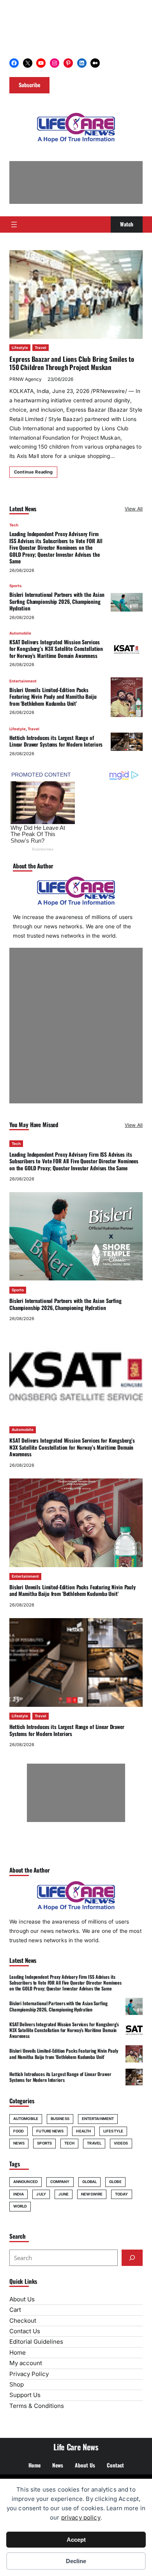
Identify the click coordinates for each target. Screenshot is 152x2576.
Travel (41, 348)
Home (18, 2352)
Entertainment (23, 681)
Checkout (23, 2321)
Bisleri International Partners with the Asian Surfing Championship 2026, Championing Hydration (57, 601)
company (60, 2182)
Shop (17, 2384)
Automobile (20, 633)
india (19, 2194)
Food (19, 2131)
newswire (92, 2194)
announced (26, 2182)
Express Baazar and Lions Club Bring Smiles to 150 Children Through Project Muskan (72, 363)
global (90, 2182)
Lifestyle (20, 348)
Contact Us (25, 2331)
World (20, 2206)
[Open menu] (14, 224)
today (121, 2194)
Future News (50, 2131)
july (41, 2194)
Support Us (25, 2395)
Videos (121, 2143)
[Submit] (132, 2258)
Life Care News (76, 2447)
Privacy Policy (29, 2374)
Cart (15, 2310)
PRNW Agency (26, 379)
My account (26, 2363)
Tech (14, 525)
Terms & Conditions (37, 2406)
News (19, 2143)
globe (115, 2182)
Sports (15, 586)
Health (83, 2131)
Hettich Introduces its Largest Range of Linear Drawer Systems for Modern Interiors (56, 741)
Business (60, 2119)
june (64, 2194)
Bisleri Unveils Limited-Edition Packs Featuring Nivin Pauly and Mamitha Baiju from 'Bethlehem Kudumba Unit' (53, 697)
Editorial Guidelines (36, 2342)
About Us (22, 2299)
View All (134, 509)
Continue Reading (33, 472)
